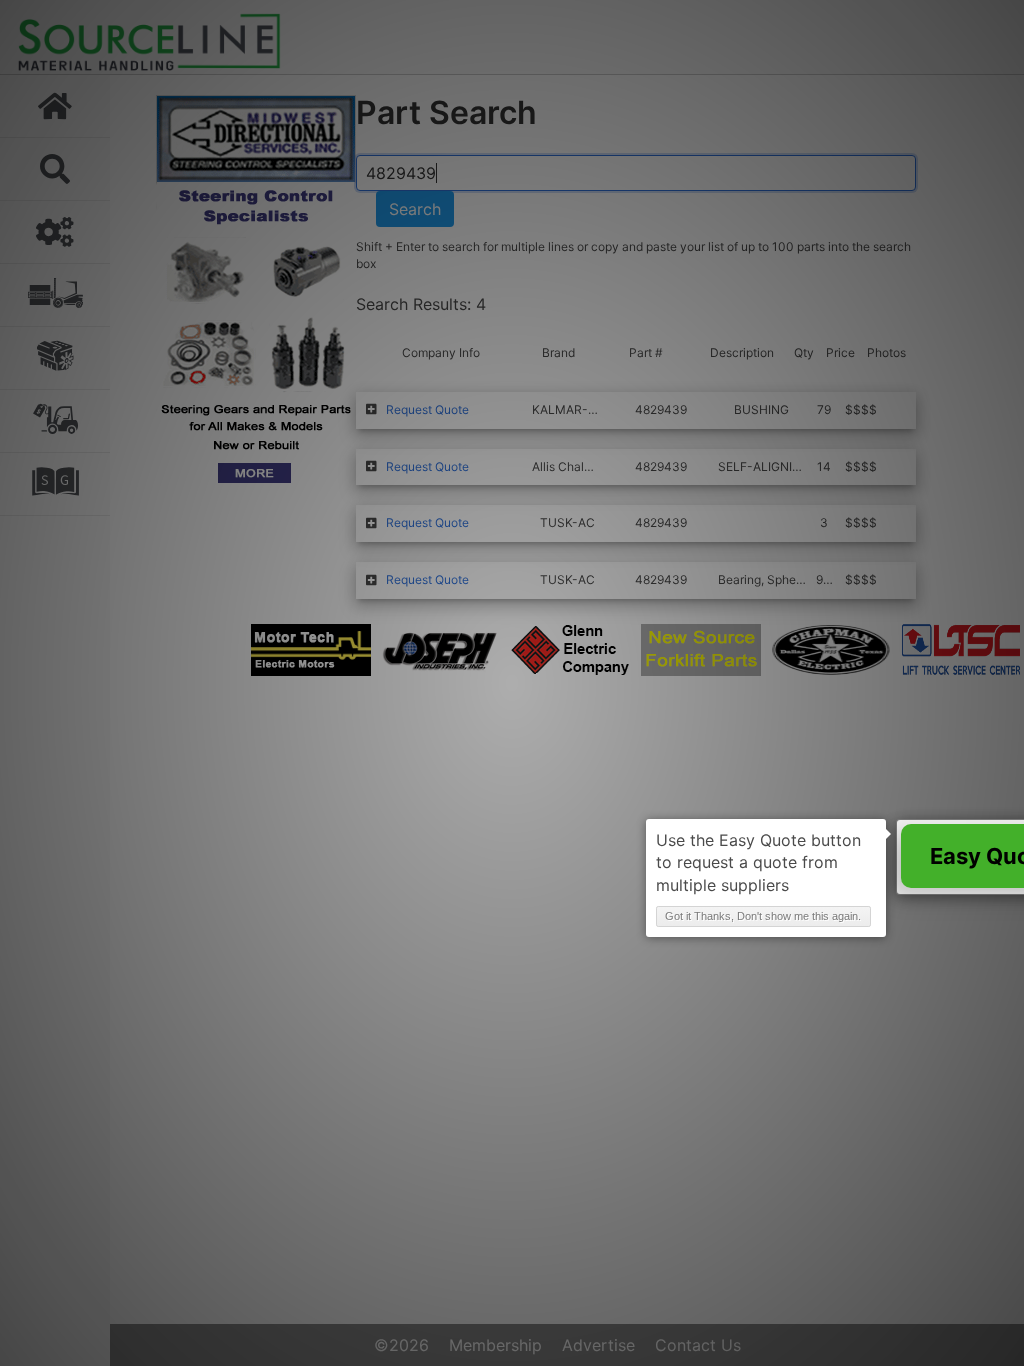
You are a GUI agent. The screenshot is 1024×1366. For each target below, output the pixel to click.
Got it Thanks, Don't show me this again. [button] (763, 916)
